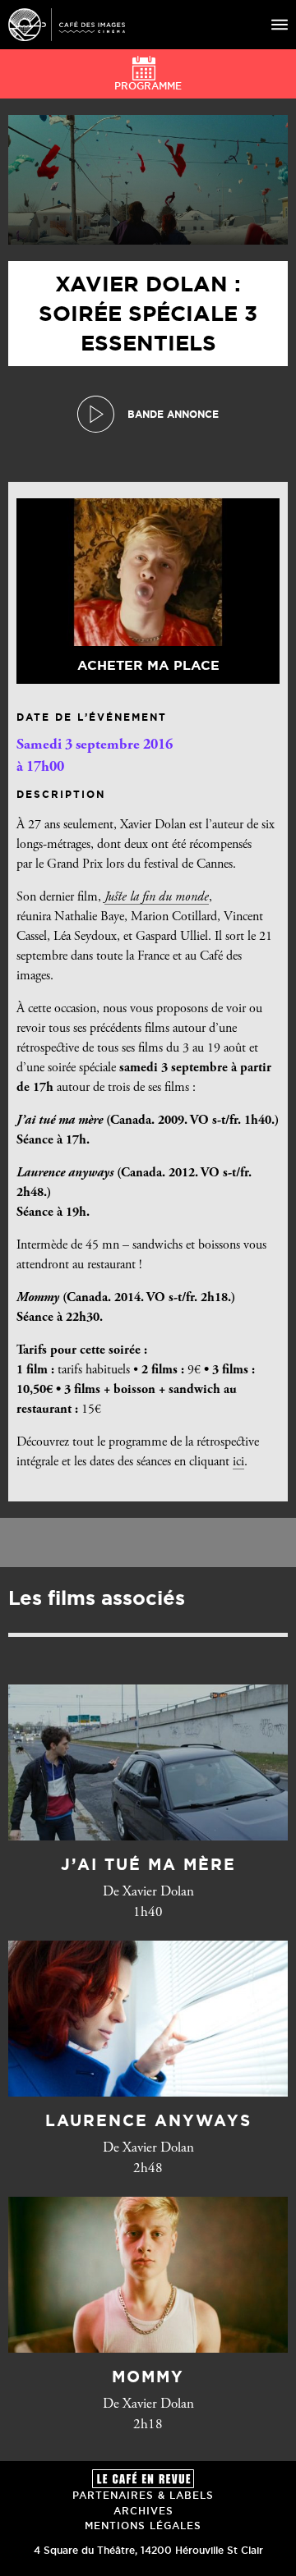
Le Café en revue (143, 2479)
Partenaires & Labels (143, 2495)
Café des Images (67, 25)
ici (238, 1462)
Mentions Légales (143, 2526)
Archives (143, 2511)
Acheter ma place (148, 665)
